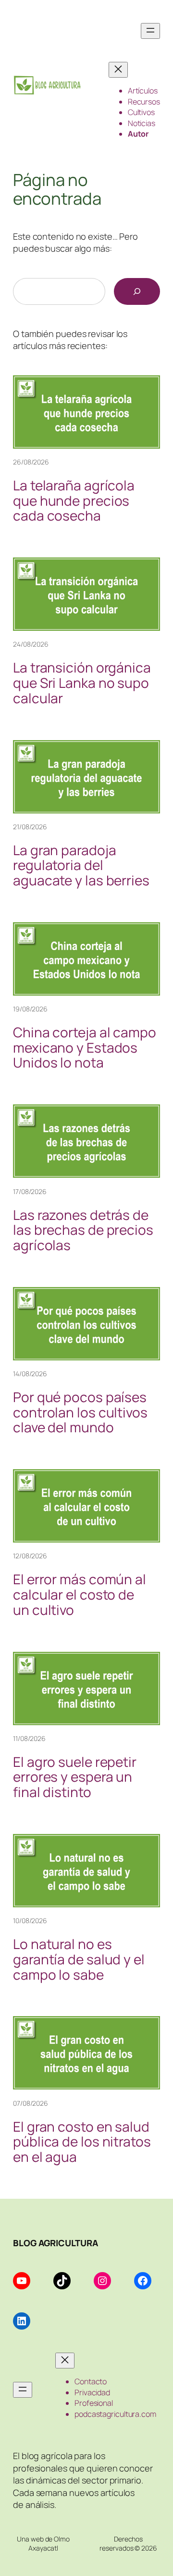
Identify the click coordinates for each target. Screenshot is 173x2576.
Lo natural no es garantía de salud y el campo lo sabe (79, 1959)
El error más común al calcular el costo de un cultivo (80, 1595)
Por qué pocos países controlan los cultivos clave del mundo (80, 1412)
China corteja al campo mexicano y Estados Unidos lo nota (85, 1048)
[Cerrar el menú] (118, 70)
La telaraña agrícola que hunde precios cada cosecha (74, 501)
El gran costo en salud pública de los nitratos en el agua (82, 2142)
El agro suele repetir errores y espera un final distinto (75, 1777)
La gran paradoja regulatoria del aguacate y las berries (81, 865)
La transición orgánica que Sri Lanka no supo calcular (82, 683)
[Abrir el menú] (150, 31)
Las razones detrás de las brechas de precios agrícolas (83, 1230)
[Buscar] (137, 291)
